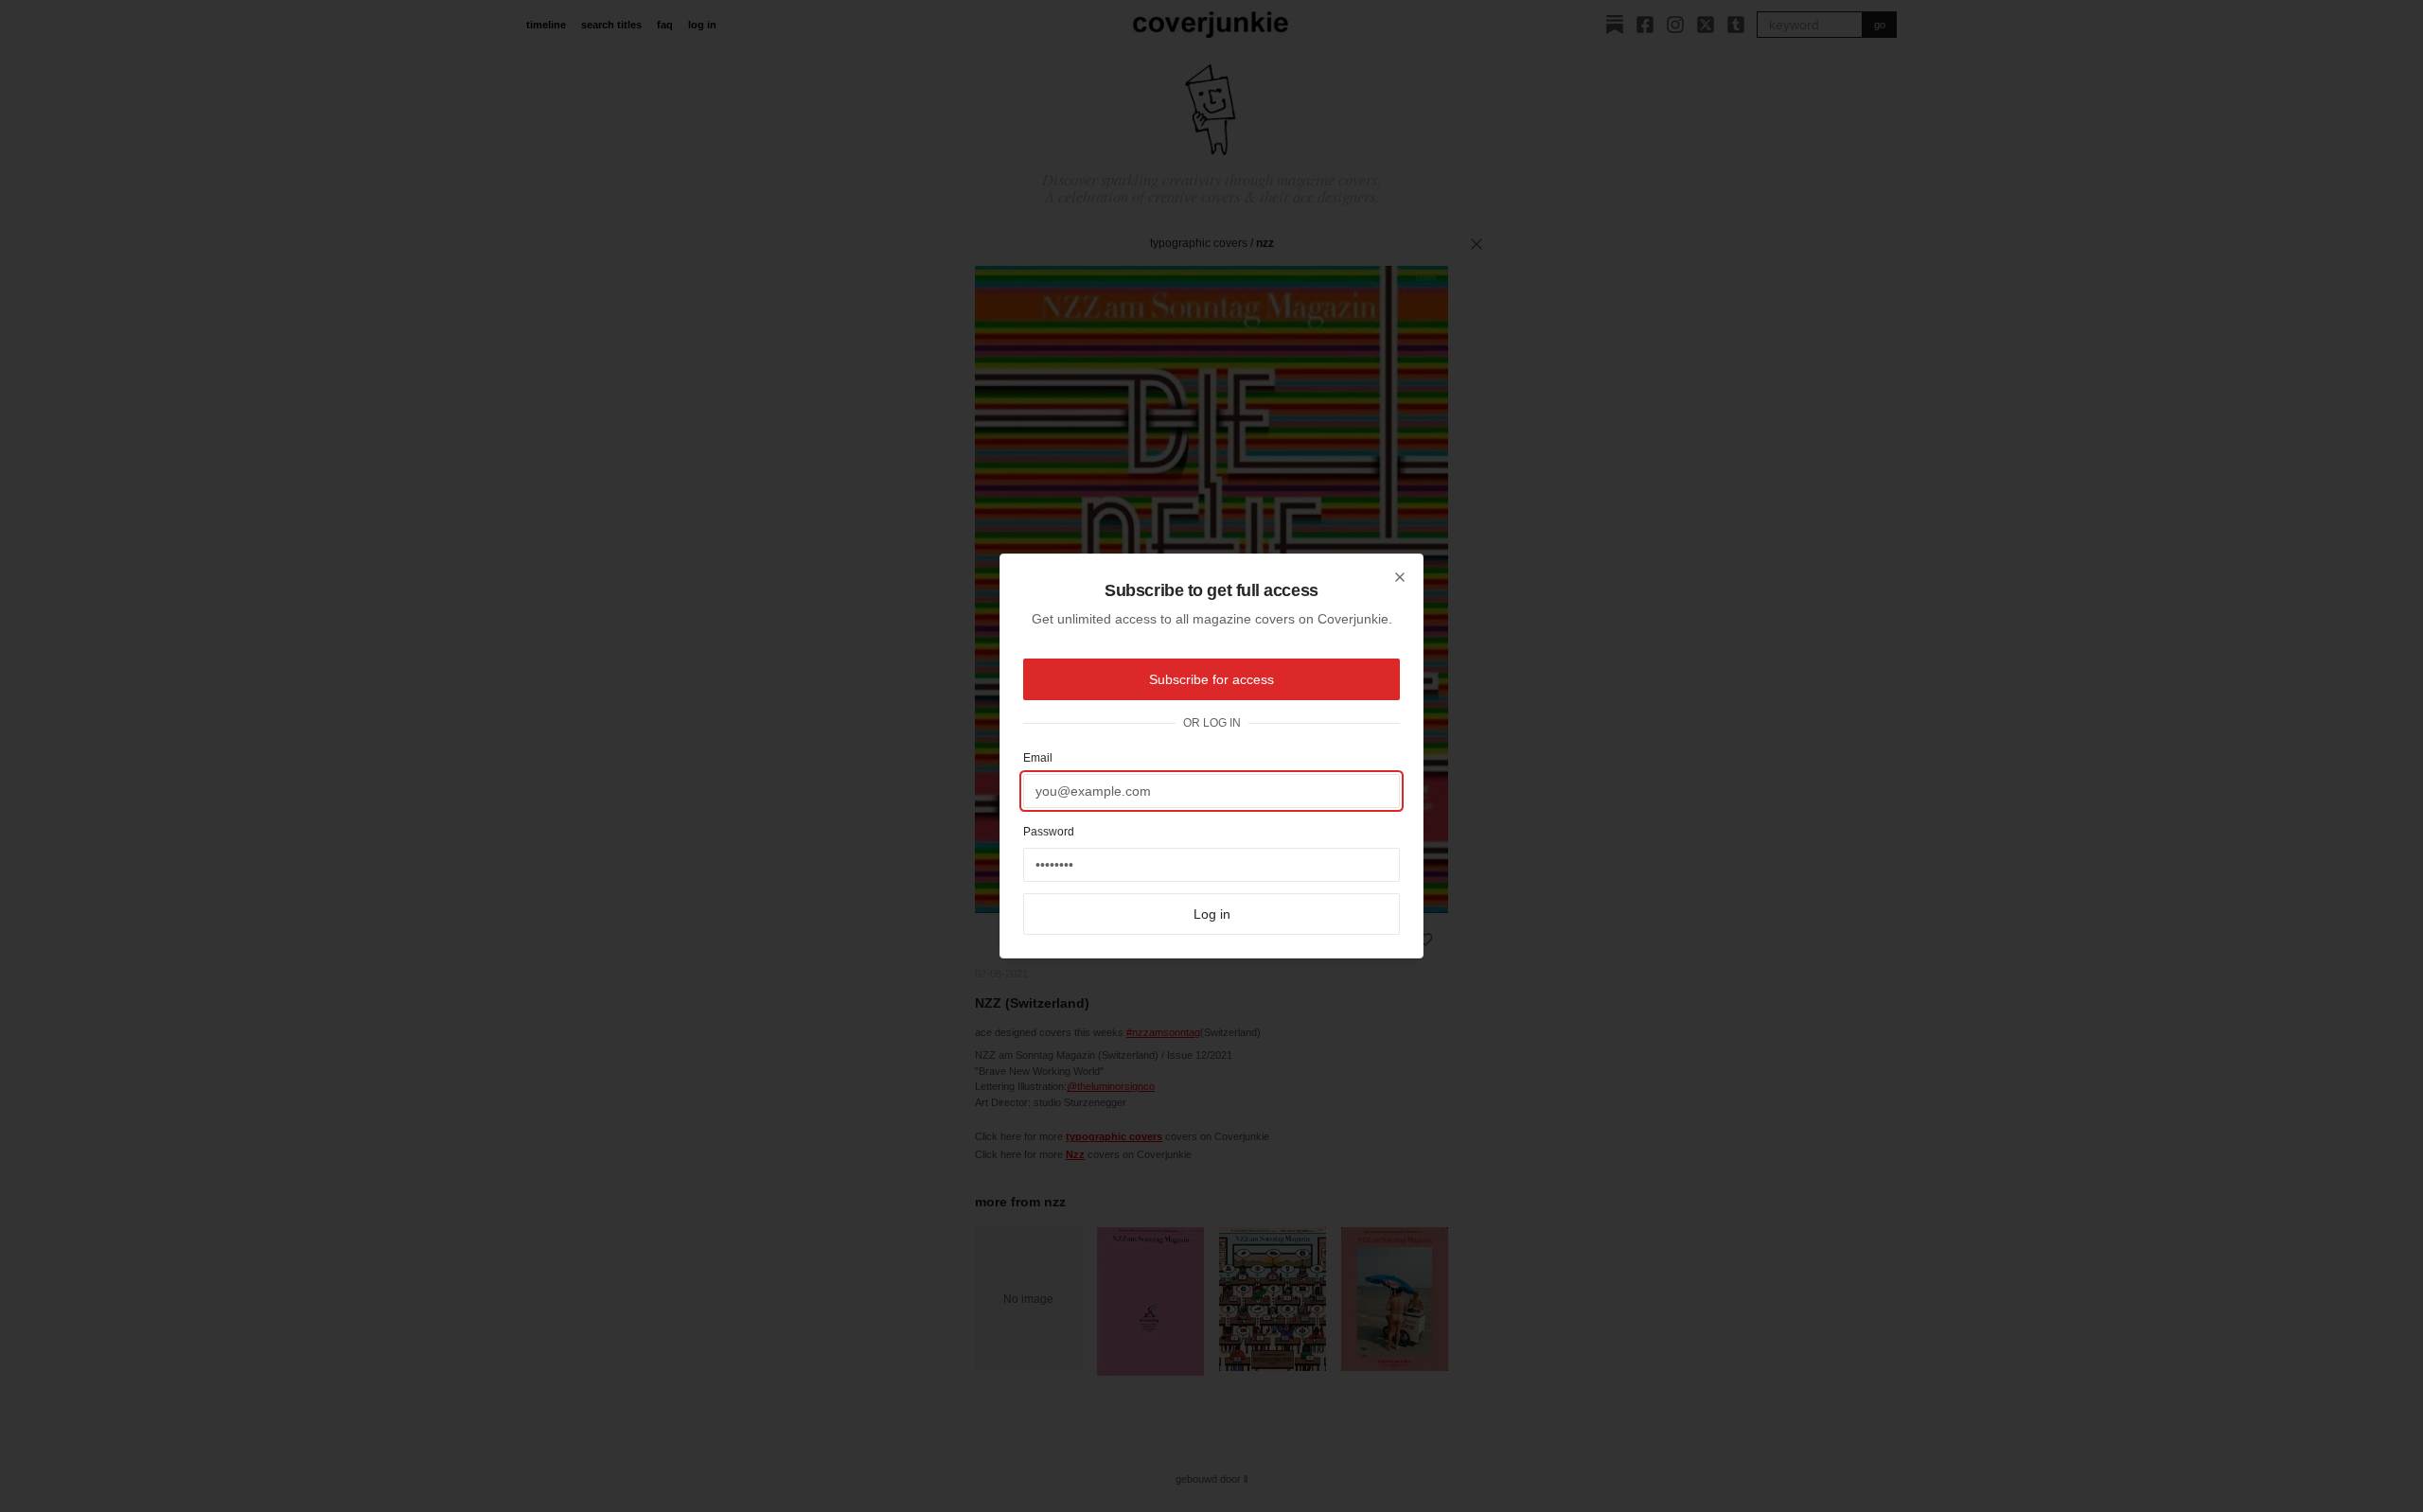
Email (1038, 758)
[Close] (1400, 577)
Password (1049, 832)
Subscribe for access (1211, 679)
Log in (1212, 914)
